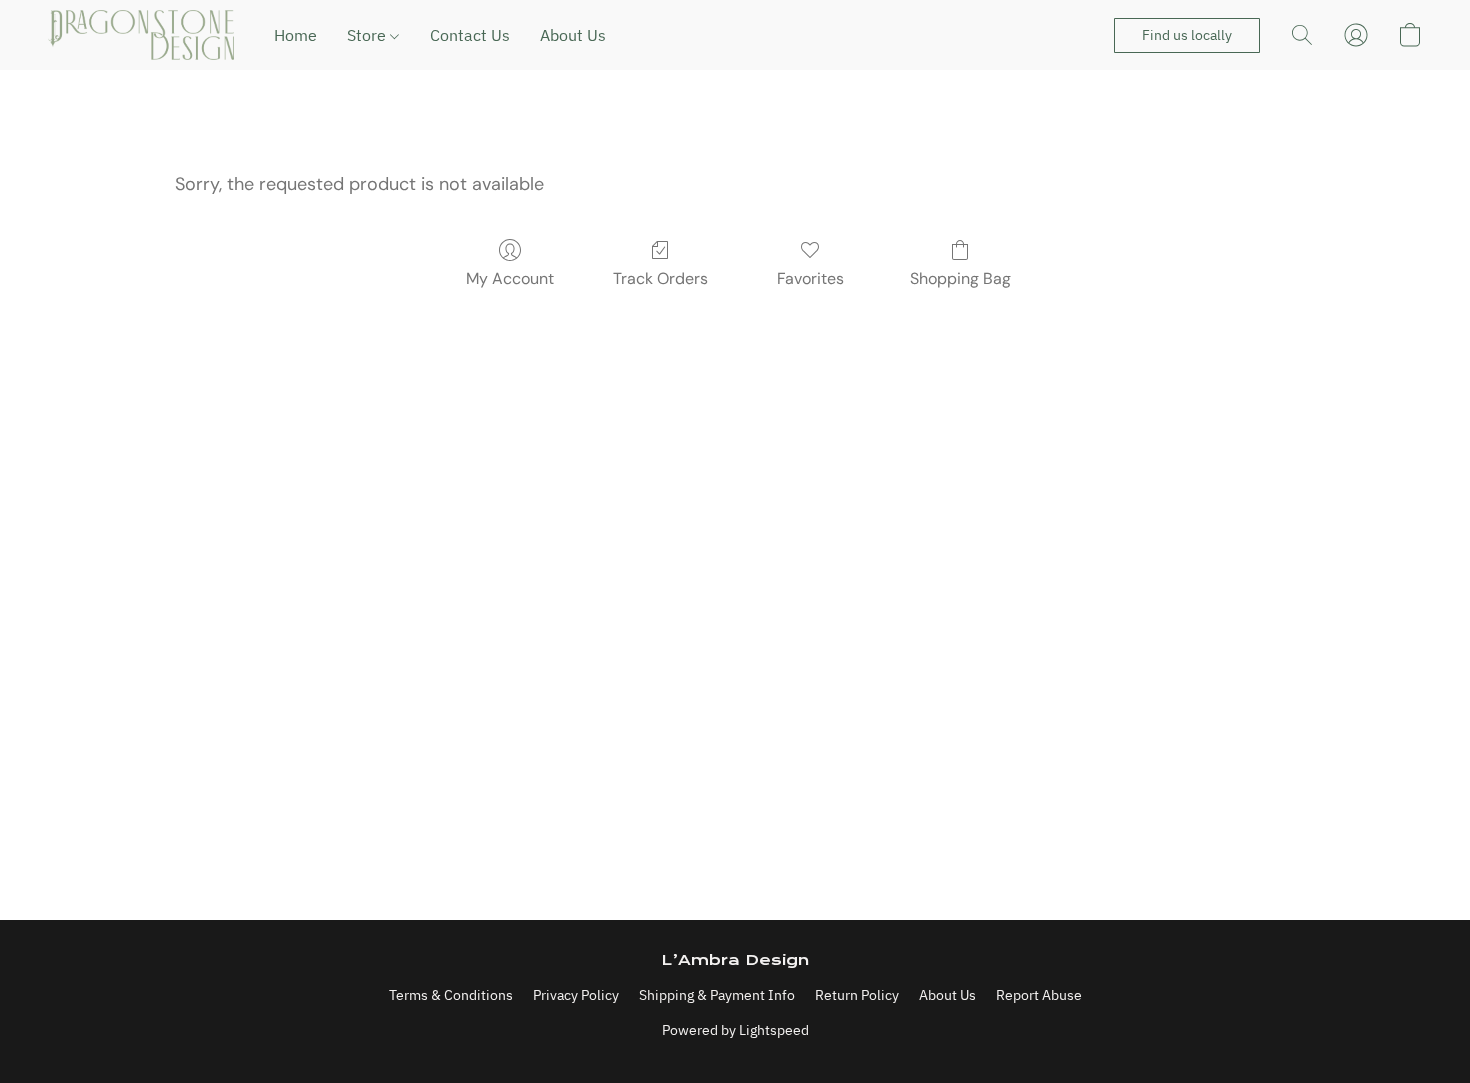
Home (295, 35)
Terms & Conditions (451, 995)
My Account (510, 278)
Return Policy (857, 995)
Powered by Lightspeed (735, 1030)
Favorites (810, 278)
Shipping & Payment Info (717, 995)
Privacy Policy (576, 995)
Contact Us (470, 35)
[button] (141, 35)
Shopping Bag (960, 278)
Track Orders (660, 278)
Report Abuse (1039, 995)
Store (368, 35)
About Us (573, 35)
